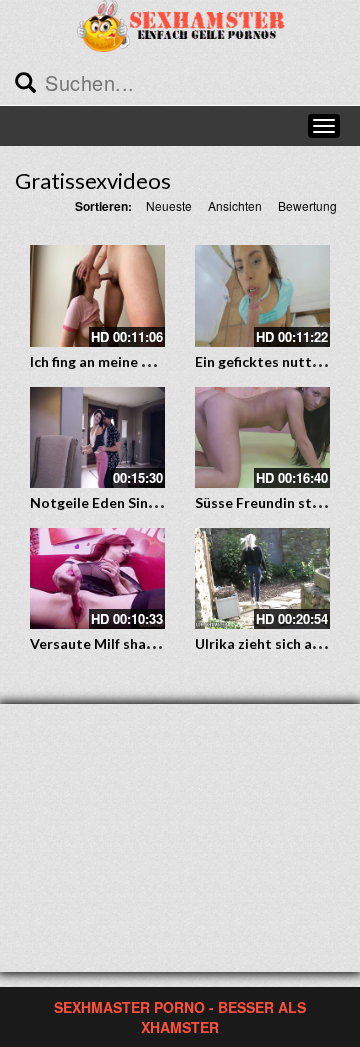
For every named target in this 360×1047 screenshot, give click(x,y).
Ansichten (235, 205)
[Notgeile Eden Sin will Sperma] (97, 437)
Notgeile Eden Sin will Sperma (128, 502)
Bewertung (307, 205)
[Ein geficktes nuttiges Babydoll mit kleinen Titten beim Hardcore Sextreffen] (262, 295)
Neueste (169, 205)
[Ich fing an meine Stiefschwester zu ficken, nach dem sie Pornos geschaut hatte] (97, 295)
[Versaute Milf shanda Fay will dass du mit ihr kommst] (97, 578)
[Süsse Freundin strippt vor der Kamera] (262, 437)
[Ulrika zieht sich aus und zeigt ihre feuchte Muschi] (262, 578)
